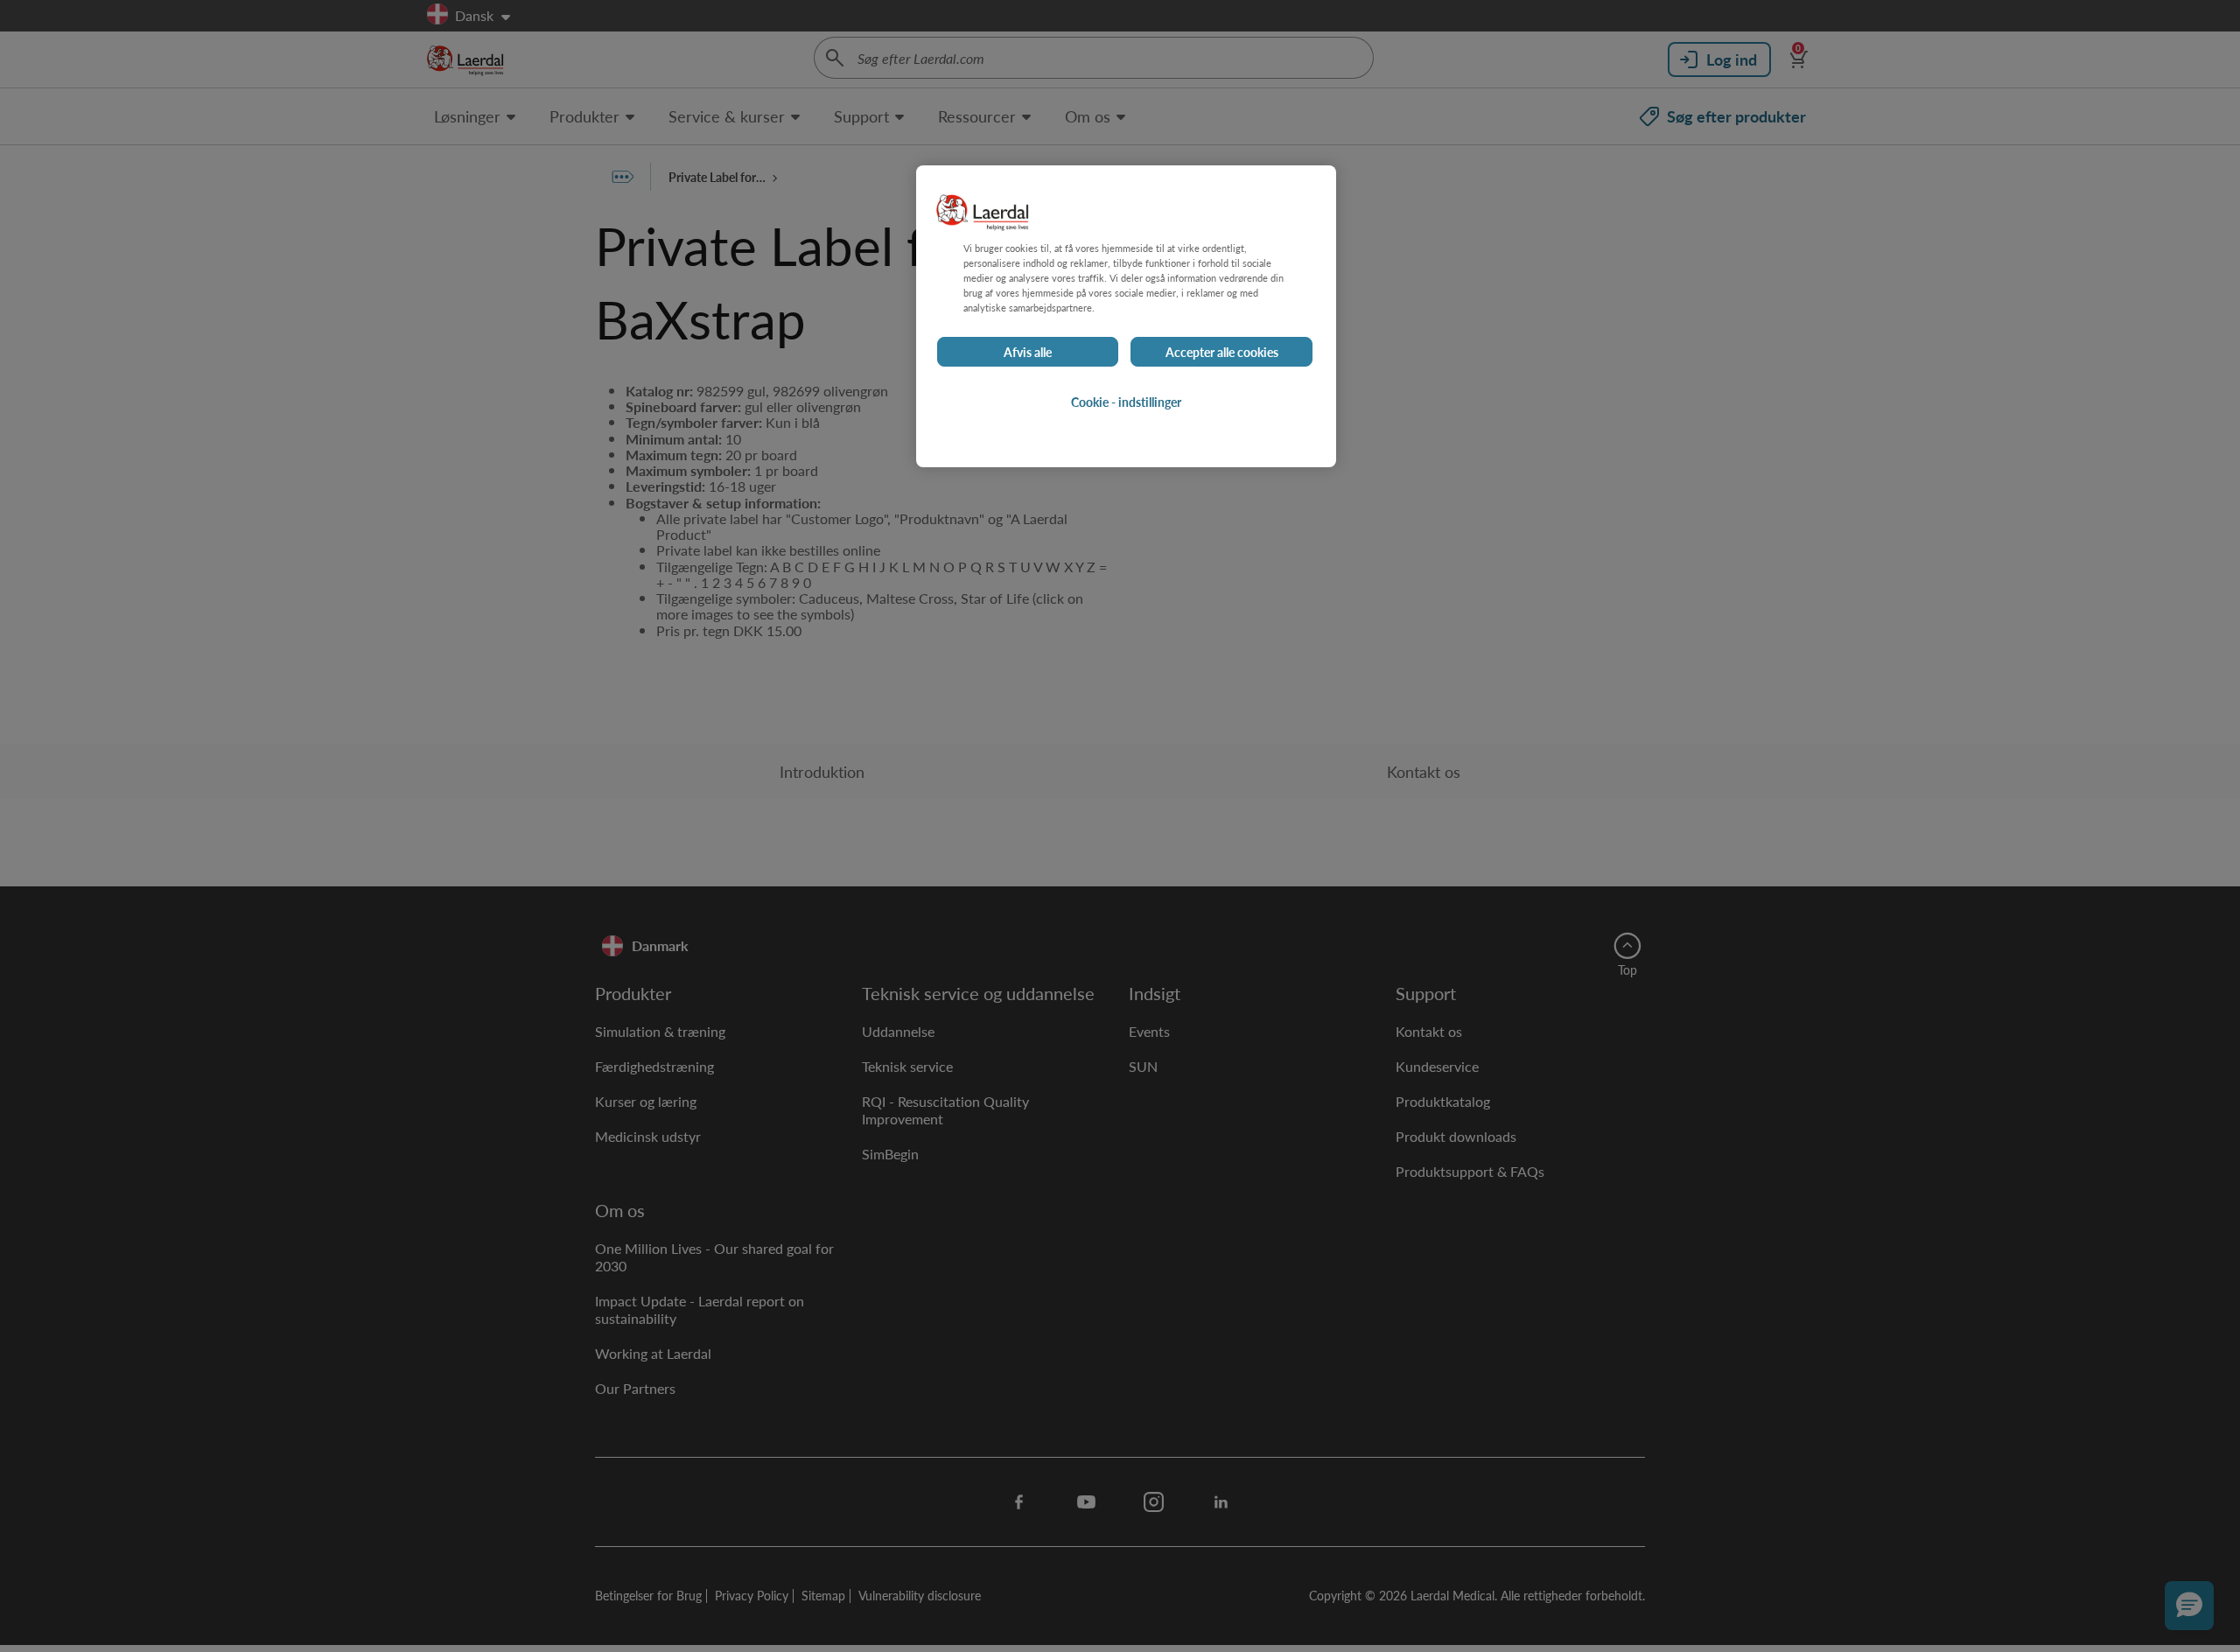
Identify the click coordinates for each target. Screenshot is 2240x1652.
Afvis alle (1028, 352)
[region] (1126, 316)
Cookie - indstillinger (1126, 402)
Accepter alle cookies (1222, 352)
